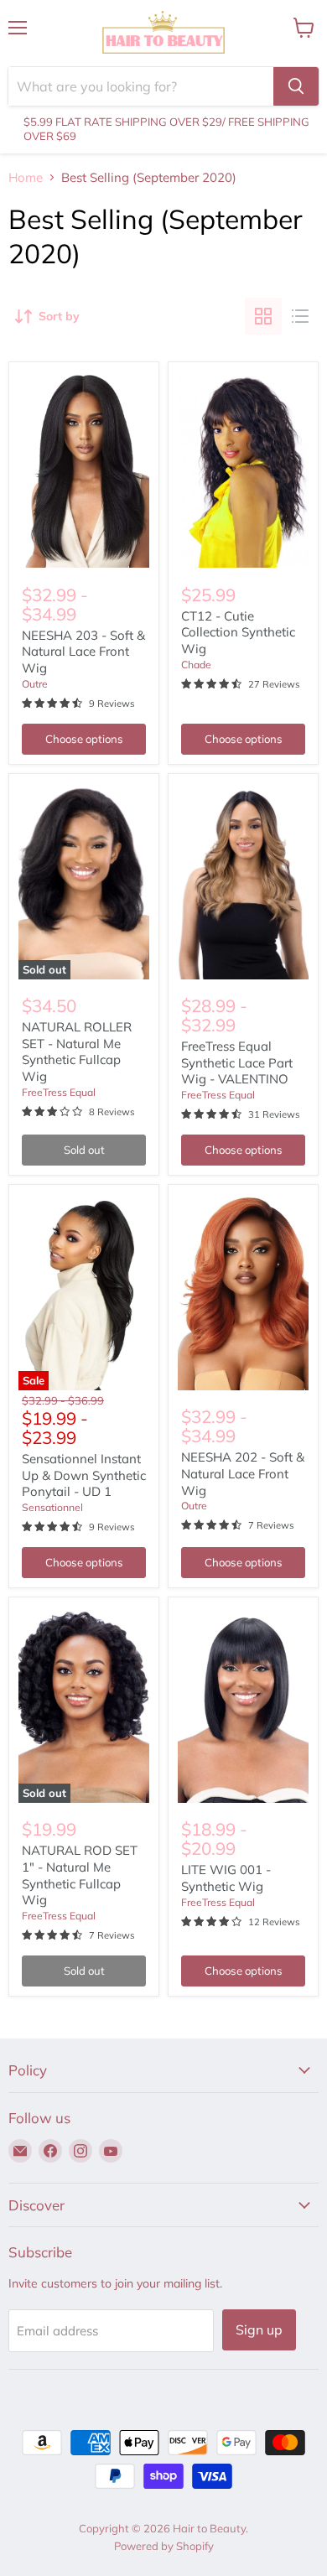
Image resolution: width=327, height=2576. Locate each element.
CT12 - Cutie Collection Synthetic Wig (238, 632)
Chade (196, 665)
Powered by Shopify (164, 2546)
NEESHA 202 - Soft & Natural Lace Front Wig (243, 1473)
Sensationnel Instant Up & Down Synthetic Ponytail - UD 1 (84, 1475)
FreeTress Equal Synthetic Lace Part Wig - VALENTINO (237, 1062)
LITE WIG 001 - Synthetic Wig (226, 1878)
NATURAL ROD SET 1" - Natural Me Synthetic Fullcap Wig (80, 1875)
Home (26, 177)
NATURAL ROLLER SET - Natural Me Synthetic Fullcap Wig (77, 1052)
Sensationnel (52, 1507)
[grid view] (263, 316)
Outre (35, 684)
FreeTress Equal (59, 1092)
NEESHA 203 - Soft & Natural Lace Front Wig (83, 652)
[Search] (296, 86)
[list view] (300, 316)
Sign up (259, 2329)
